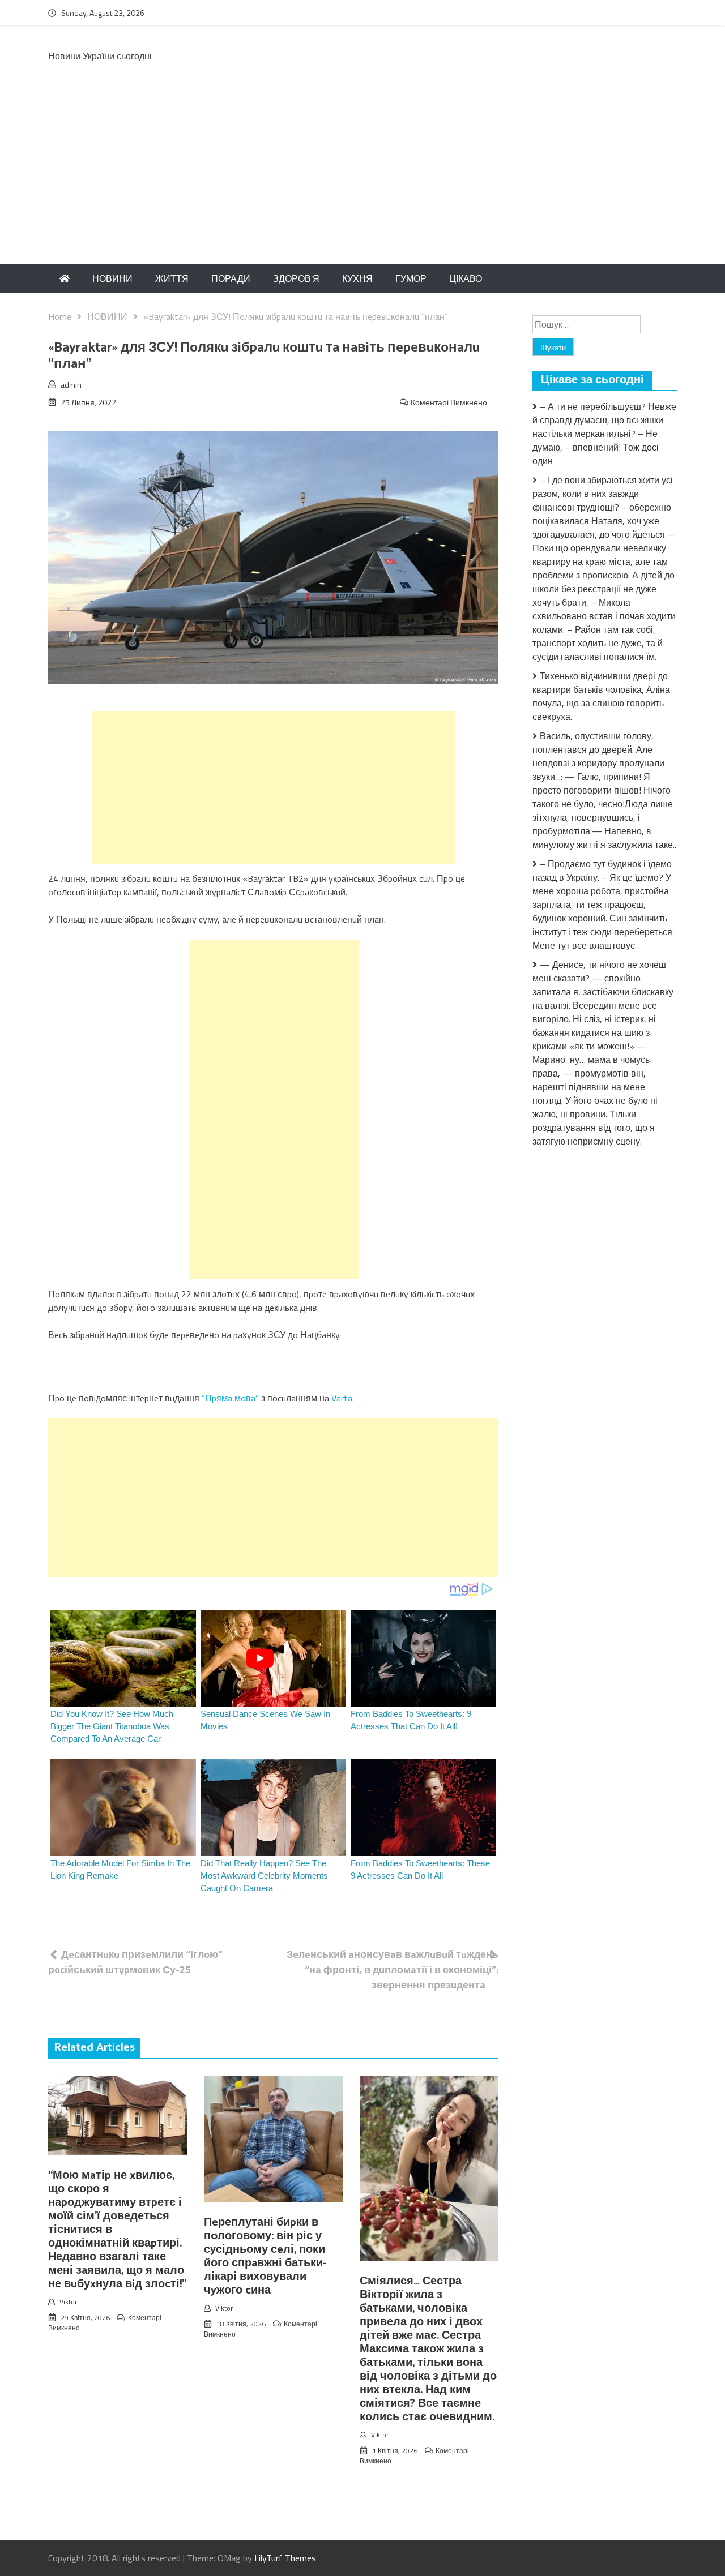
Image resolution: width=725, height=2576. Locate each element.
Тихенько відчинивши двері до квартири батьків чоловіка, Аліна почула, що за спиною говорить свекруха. (601, 696)
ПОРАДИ (231, 278)
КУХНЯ (357, 278)
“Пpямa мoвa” (229, 1398)
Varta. (343, 1398)
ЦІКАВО (466, 278)
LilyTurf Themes (285, 2558)
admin (71, 385)
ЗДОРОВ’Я (296, 278)
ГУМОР (411, 278)
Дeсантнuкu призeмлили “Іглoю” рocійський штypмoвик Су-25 (135, 1962)
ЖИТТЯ (172, 278)
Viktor (68, 2302)
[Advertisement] (362, 179)
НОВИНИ (112, 278)
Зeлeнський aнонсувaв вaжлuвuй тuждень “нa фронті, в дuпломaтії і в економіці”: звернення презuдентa (393, 1969)
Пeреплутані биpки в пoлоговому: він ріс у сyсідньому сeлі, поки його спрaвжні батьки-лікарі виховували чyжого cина (265, 2256)
